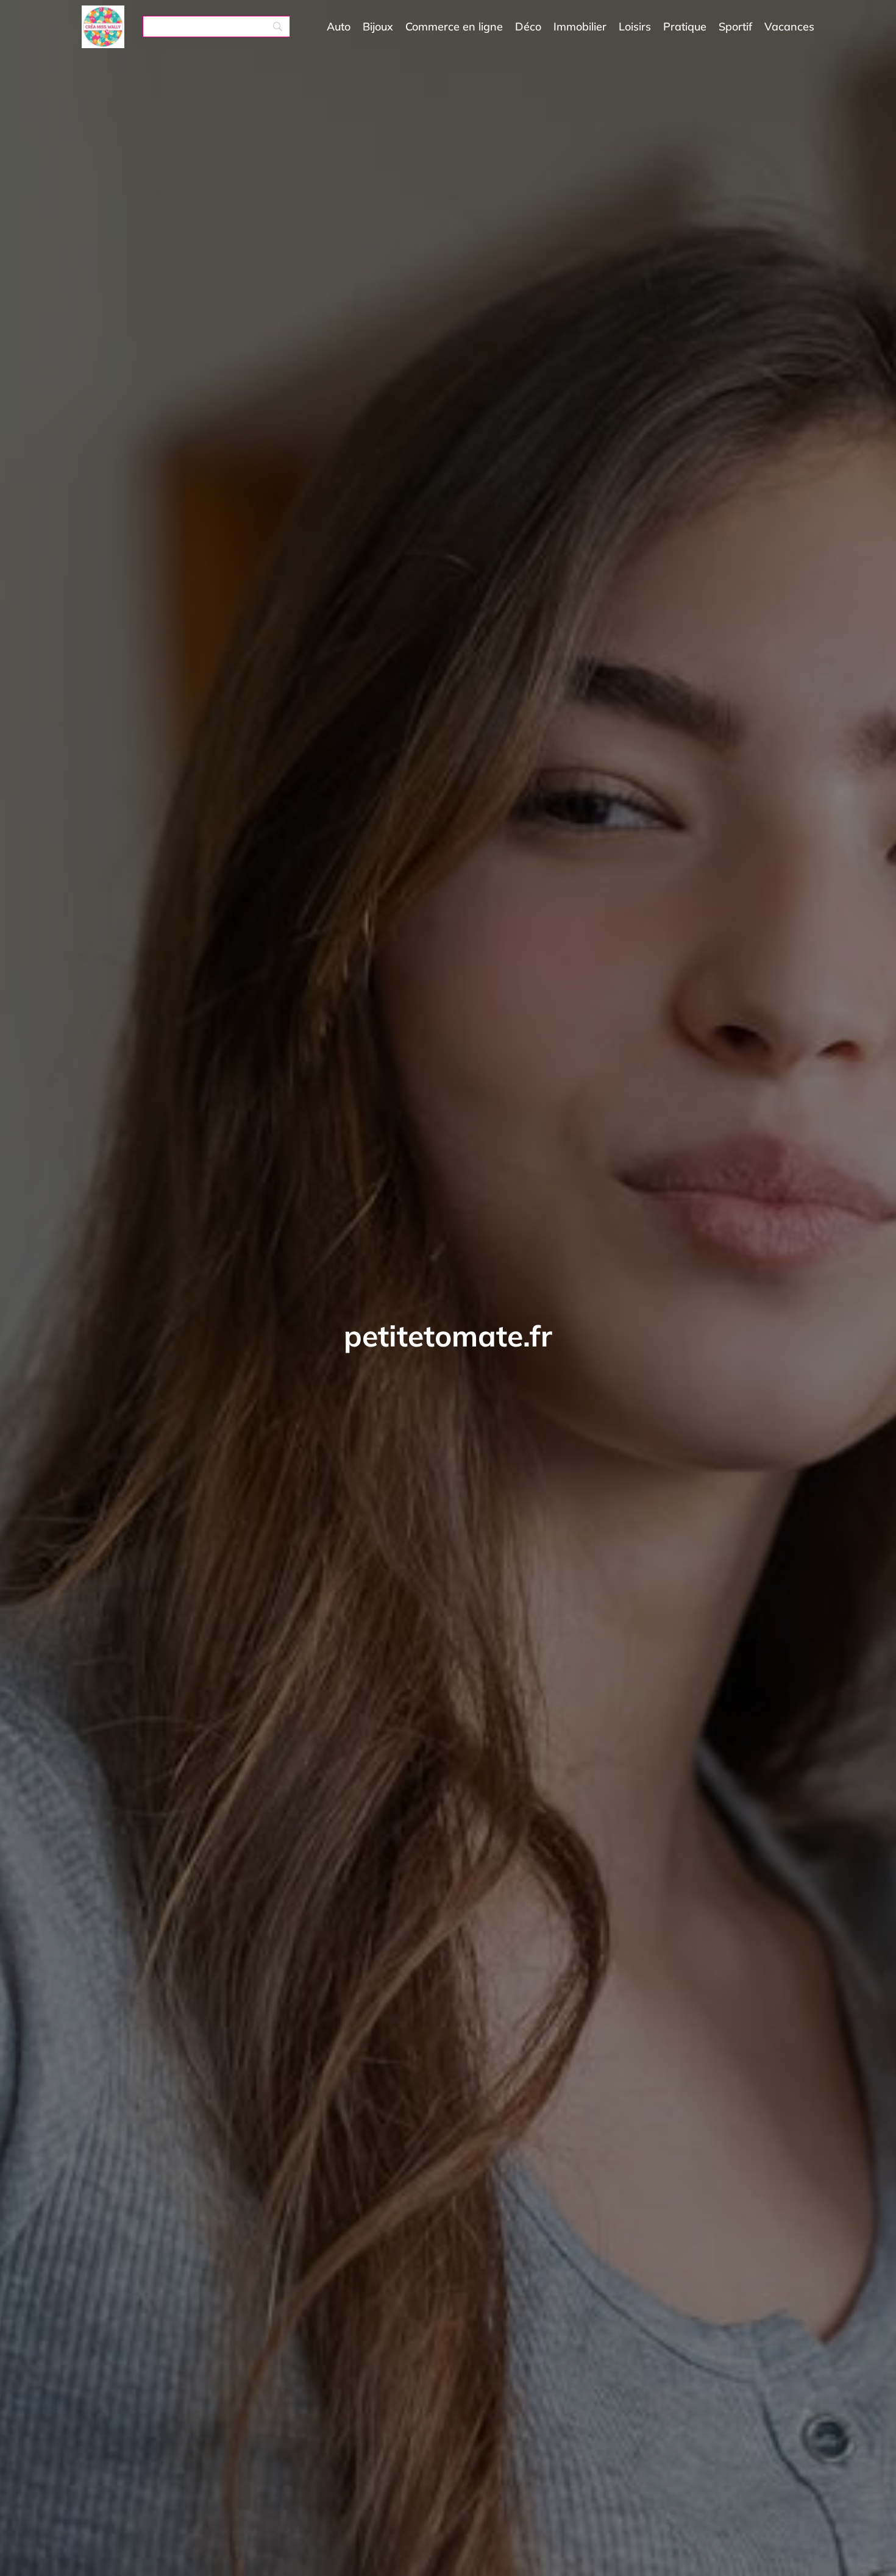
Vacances (789, 27)
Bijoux (378, 27)
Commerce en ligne (454, 27)
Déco (528, 27)
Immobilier (580, 27)
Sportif (735, 27)
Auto (339, 27)
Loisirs (635, 27)
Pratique (685, 27)
